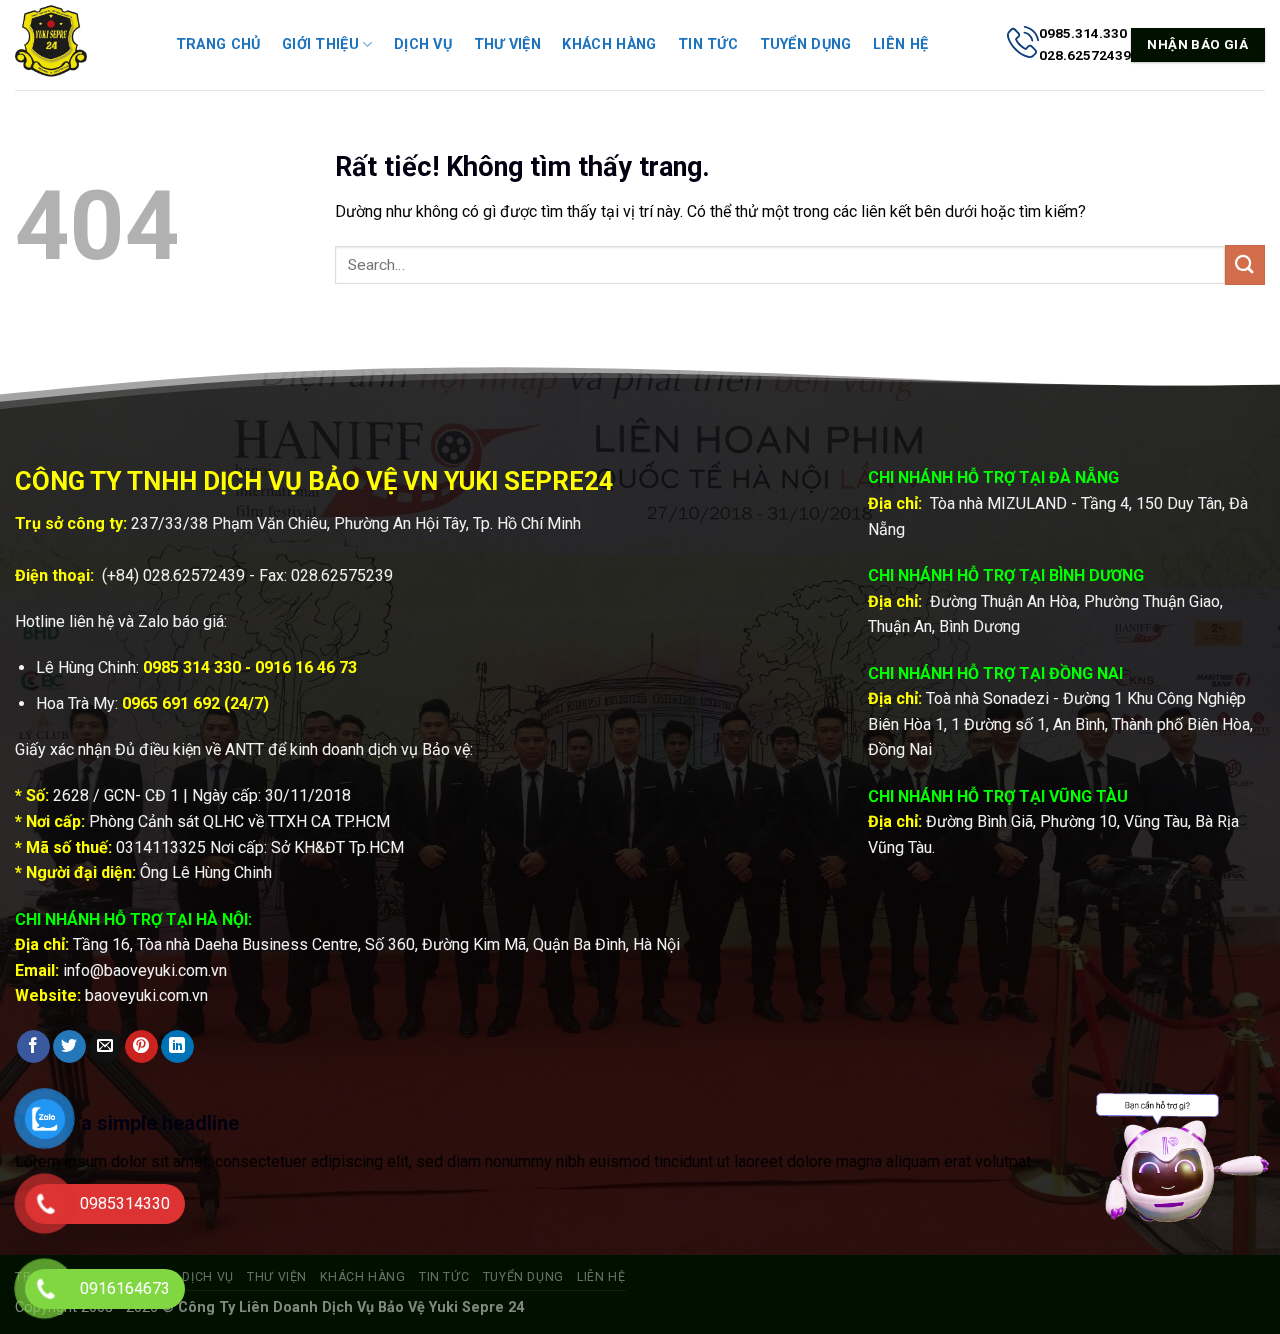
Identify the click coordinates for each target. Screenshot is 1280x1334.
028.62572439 (194, 575)
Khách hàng (609, 44)
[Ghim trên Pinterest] (141, 1047)
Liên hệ (900, 44)
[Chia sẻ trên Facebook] (33, 1047)
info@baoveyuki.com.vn (145, 970)
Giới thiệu (320, 44)
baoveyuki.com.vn (146, 995)
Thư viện (507, 44)
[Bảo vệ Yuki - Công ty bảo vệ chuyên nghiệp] (75, 45)
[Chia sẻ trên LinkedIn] (177, 1047)
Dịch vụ (423, 44)
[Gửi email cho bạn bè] (105, 1047)
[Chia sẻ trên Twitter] (69, 1047)
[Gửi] (1245, 264)
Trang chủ (218, 44)
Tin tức (708, 44)
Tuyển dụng (806, 44)
